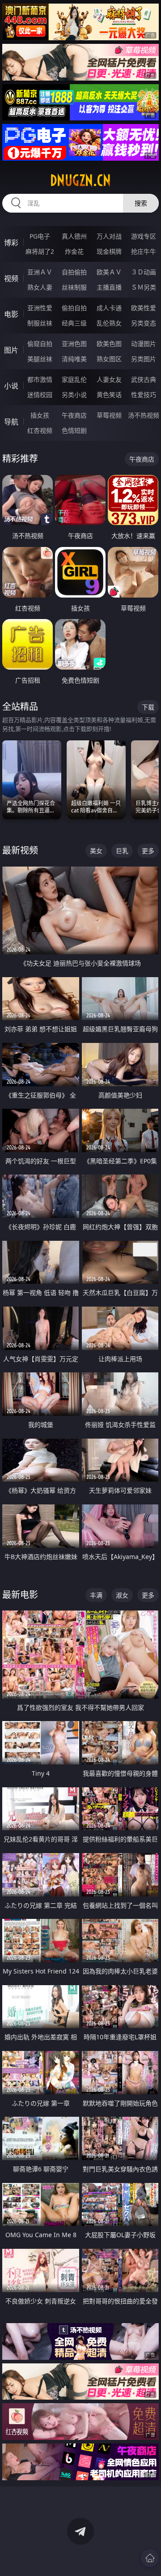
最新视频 (20, 850)
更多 (148, 851)
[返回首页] (150, 2558)
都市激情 (40, 379)
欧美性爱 (144, 308)
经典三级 (74, 323)
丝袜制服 (74, 287)
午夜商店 (74, 415)
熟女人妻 (40, 287)
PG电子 (40, 236)
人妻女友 (109, 379)
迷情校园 (40, 395)
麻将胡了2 (40, 251)
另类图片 (144, 359)
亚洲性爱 (40, 308)
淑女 (122, 1595)
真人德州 (74, 236)
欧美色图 (109, 344)
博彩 (11, 243)
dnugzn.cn (80, 180)
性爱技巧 (144, 395)
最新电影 (20, 1595)
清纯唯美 (74, 359)
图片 (11, 350)
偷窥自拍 (40, 344)
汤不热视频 (144, 415)
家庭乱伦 (74, 379)
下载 (148, 707)
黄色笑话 (109, 395)
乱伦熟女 (109, 323)
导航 (11, 422)
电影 (11, 314)
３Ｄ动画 (144, 272)
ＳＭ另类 (144, 287)
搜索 (141, 203)
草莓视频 (109, 415)
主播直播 (109, 287)
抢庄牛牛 (144, 251)
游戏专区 (144, 236)
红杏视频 (40, 430)
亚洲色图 (74, 344)
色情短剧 (74, 430)
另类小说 (74, 395)
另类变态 (144, 323)
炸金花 (74, 251)
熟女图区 (109, 359)
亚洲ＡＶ (40, 272)
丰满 (96, 1595)
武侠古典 (144, 379)
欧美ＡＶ (109, 272)
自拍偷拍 (74, 272)
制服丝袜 (40, 323)
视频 (11, 278)
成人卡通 (109, 308)
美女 (96, 851)
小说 (11, 386)
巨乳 (122, 851)
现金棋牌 (109, 251)
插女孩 (40, 415)
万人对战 (109, 236)
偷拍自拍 (74, 308)
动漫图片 (144, 344)
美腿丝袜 (40, 359)
